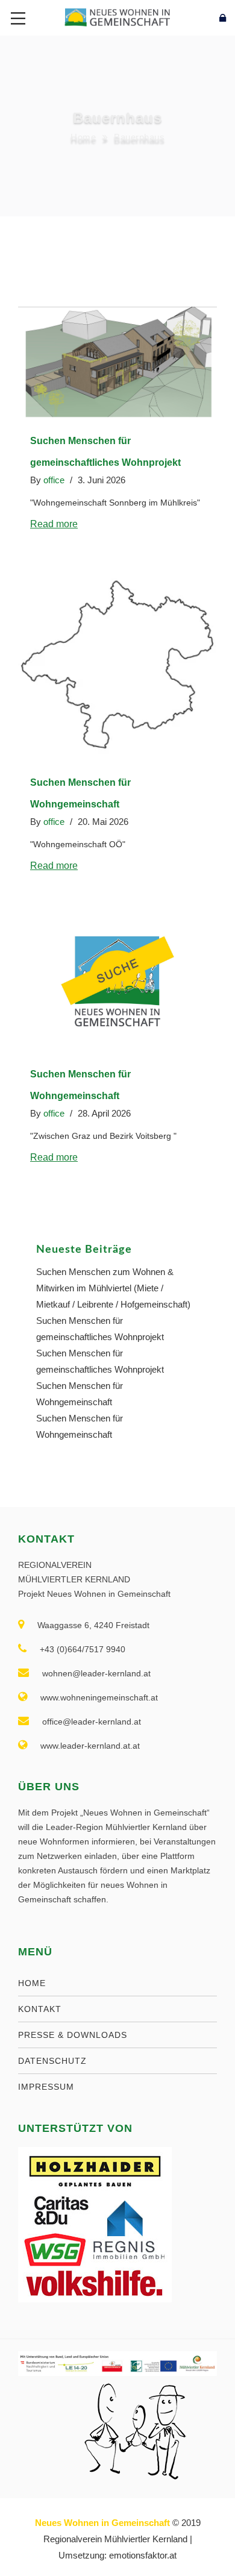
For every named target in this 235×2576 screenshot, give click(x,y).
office (54, 480)
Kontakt (40, 2009)
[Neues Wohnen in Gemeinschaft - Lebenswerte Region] (117, 17)
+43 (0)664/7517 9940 (83, 1649)
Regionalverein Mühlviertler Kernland (115, 2539)
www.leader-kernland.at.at (90, 1746)
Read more (54, 524)
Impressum (46, 2087)
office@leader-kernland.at (92, 1722)
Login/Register (196, 18)
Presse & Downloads (73, 2035)
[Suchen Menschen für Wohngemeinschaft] (117, 666)
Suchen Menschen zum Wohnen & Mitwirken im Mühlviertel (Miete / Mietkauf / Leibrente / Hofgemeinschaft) (113, 1288)
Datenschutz (52, 2061)
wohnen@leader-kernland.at (96, 1673)
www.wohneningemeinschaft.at (99, 1697)
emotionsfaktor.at (143, 2555)
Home (83, 137)
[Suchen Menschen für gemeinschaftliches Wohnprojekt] (117, 363)
